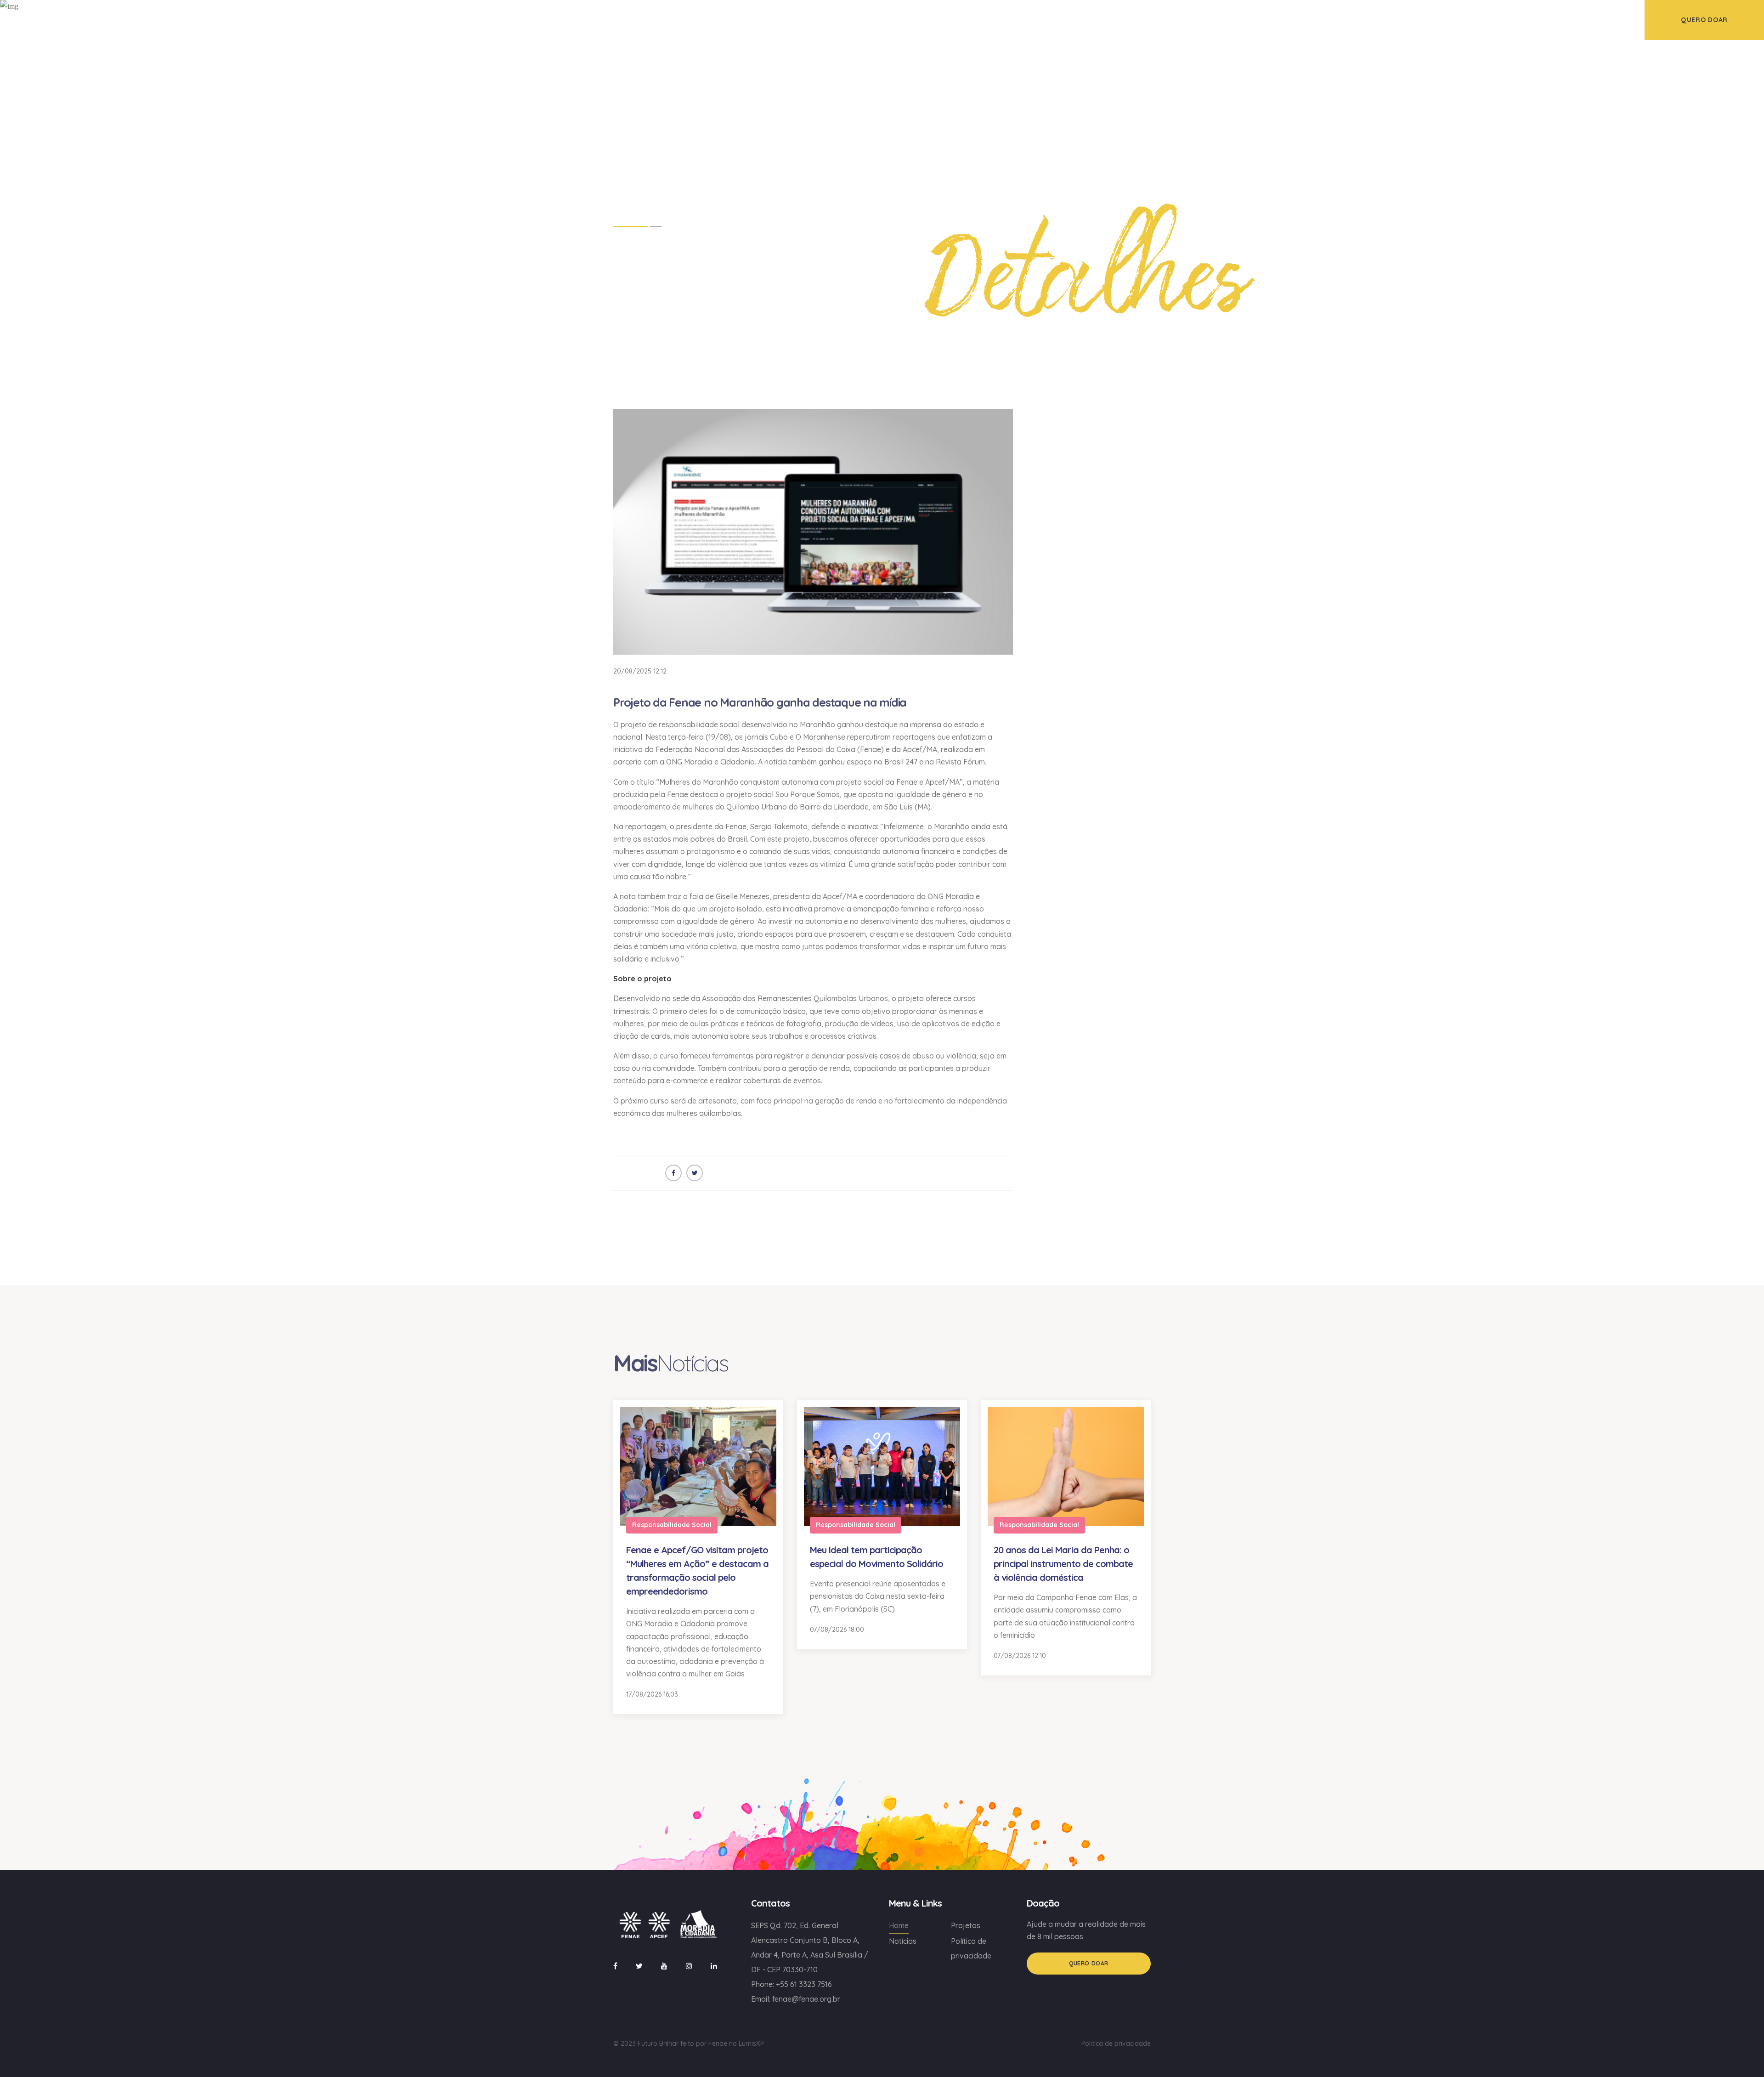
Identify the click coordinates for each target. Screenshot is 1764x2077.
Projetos (966, 1925)
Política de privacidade (971, 1948)
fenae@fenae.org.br (806, 1999)
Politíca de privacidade (1116, 2043)
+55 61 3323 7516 (804, 1984)
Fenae (718, 2043)
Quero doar (1089, 1963)
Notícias (903, 1941)
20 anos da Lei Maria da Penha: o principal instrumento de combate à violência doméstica (1063, 1564)
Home (899, 1925)
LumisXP (751, 2043)
